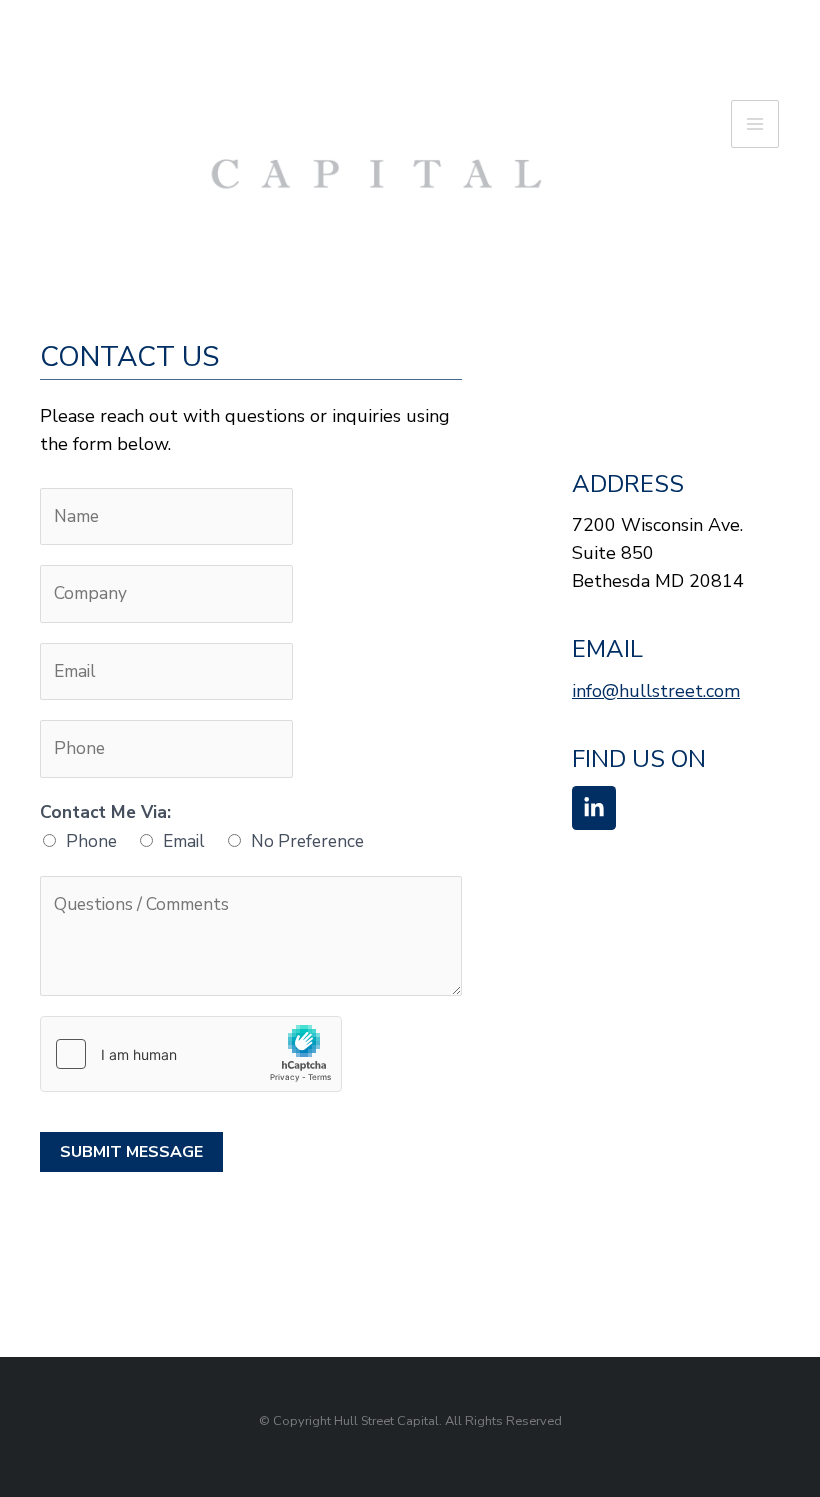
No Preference (307, 841)
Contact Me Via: (105, 812)
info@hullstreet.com (656, 691)
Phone (91, 841)
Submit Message (131, 1152)
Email (184, 841)
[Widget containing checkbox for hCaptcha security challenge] (191, 1054)
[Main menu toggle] (755, 124)
